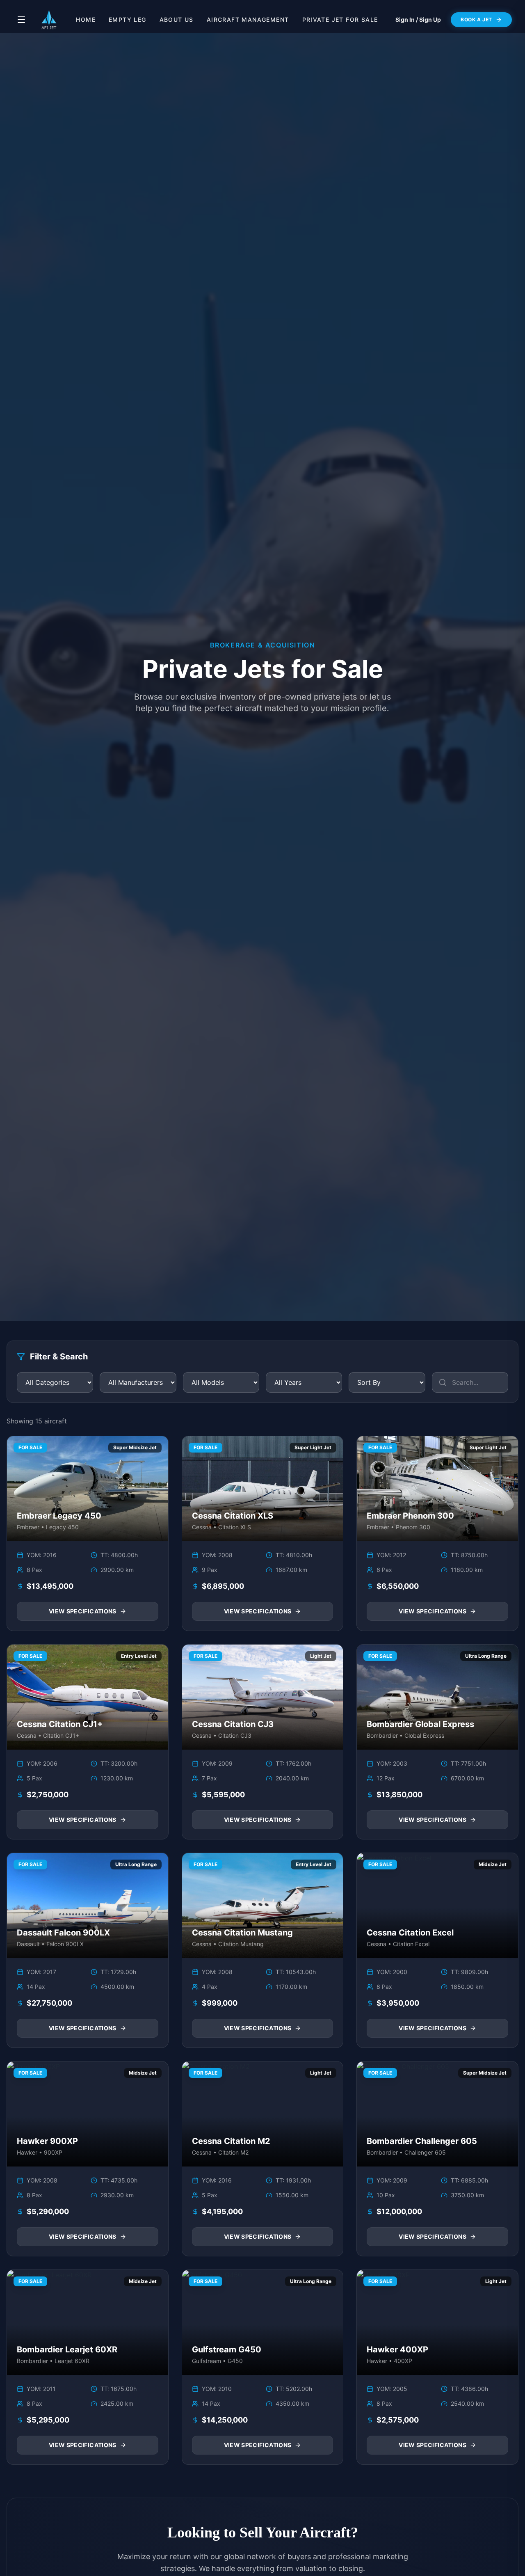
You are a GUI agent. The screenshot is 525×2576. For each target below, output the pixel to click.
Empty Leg (128, 19)
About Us (177, 19)
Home (86, 19)
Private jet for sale (340, 19)
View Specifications (83, 1611)
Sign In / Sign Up (418, 19)
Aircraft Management (248, 19)
